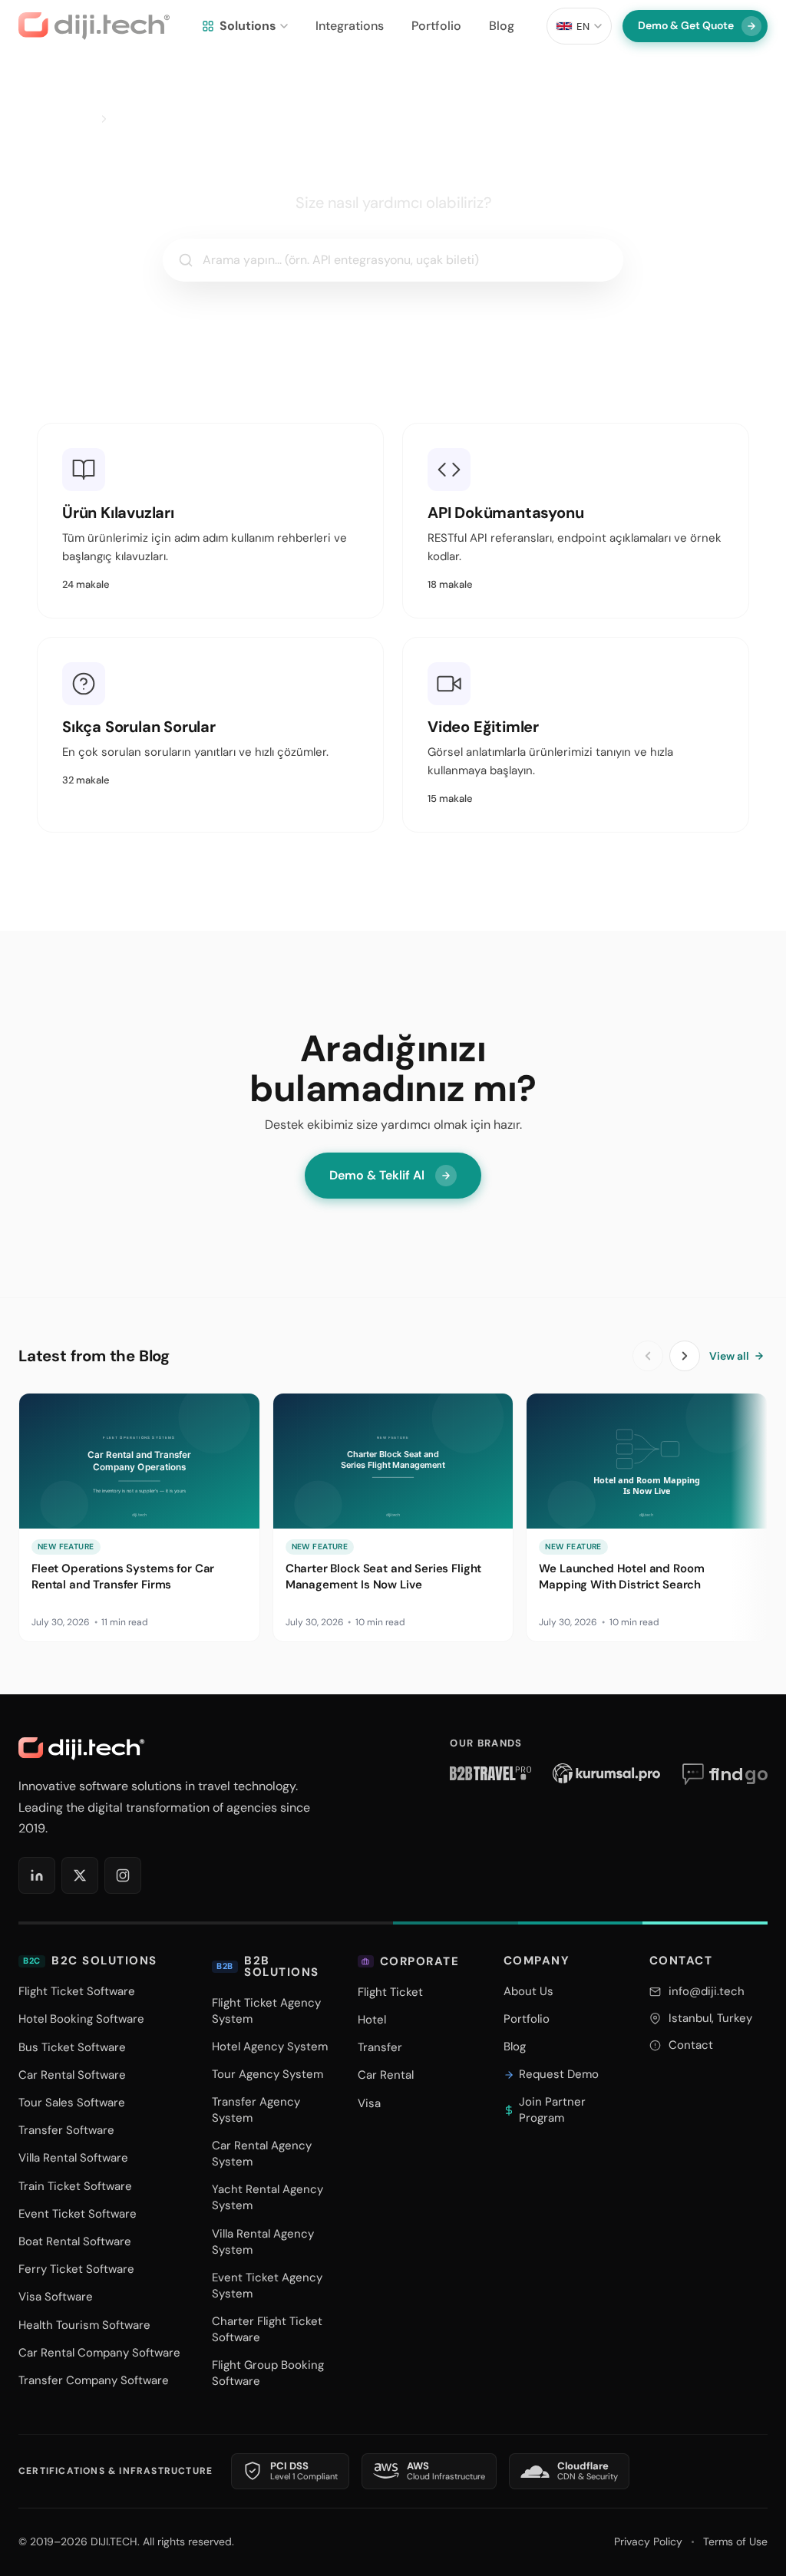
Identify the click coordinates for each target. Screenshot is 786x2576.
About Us (528, 1991)
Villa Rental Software (73, 2158)
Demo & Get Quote (686, 25)
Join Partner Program (552, 2110)
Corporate (420, 1961)
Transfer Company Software (94, 2380)
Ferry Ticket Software (76, 2269)
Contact (691, 2045)
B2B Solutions (268, 1967)
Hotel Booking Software (81, 2019)
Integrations (350, 26)
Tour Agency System (268, 2074)
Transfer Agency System (256, 2110)
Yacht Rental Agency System (268, 2197)
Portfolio (436, 26)
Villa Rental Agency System (263, 2242)
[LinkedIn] (37, 1875)
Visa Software (56, 2297)
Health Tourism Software (84, 2325)
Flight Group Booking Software (268, 2373)
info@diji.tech (707, 1991)
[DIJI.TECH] (94, 26)
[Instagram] (123, 1875)
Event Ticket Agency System (267, 2286)
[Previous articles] (648, 1356)
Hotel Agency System (270, 2047)
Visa (369, 2103)
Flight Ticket (390, 1992)
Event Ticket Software (78, 2214)
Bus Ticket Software (72, 2047)
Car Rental (386, 2075)
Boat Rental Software (75, 2241)
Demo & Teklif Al (377, 1175)
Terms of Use (735, 2541)
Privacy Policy (648, 2541)
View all (729, 1356)
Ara (591, 260)
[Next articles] (685, 1356)
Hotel (372, 2020)
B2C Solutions (90, 1961)
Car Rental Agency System (262, 2154)
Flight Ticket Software (77, 1991)
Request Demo (559, 2074)
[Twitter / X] (80, 1875)
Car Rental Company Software (99, 2353)
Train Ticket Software (75, 2186)
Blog (502, 26)
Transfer (380, 2047)
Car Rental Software (72, 2075)
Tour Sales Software (72, 2103)
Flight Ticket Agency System (266, 2011)
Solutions (248, 26)
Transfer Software (66, 2130)
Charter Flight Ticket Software (267, 2329)
